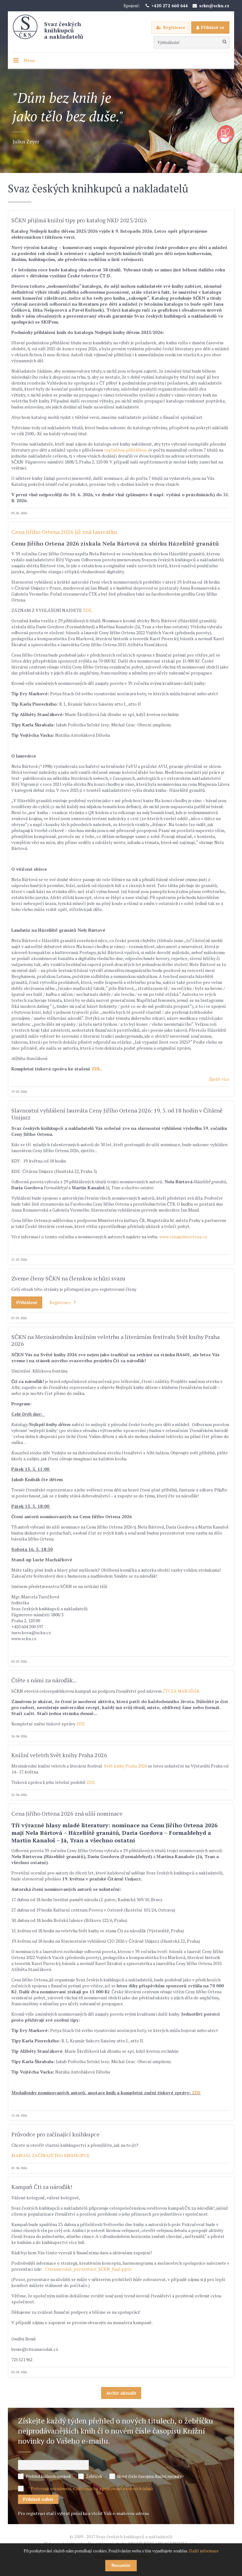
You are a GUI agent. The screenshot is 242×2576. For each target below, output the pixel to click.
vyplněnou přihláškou (125, 450)
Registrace (174, 27)
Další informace (204, 2551)
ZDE (87, 610)
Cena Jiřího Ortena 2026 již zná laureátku (64, 532)
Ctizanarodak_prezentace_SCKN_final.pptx (88, 2269)
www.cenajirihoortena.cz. (184, 1237)
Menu (29, 60)
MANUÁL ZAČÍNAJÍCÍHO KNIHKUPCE (51, 2155)
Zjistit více (219, 1079)
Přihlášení (27, 1302)
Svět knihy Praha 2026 (126, 1766)
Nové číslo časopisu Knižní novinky (150, 2476)
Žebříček (94, 2476)
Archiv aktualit (121, 2393)
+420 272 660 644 (170, 6)
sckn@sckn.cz (214, 6)
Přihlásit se (213, 27)
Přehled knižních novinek (48, 2476)
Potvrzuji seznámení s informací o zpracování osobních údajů (92, 2488)
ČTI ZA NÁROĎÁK (181, 1691)
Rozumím (121, 2565)
